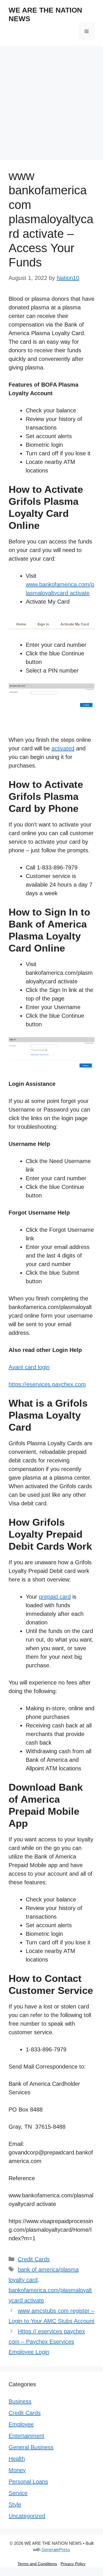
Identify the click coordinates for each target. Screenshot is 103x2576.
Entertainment (26, 2436)
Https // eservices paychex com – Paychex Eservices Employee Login (47, 2342)
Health (17, 2459)
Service (18, 2493)
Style (15, 2504)
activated (63, 748)
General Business (31, 2447)
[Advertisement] (51, 100)
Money (17, 2470)
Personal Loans (28, 2482)
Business (20, 2401)
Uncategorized (27, 2516)
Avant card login (29, 1367)
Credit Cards (34, 2259)
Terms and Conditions (37, 2564)
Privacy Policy (73, 2564)
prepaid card (55, 1597)
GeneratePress (56, 2550)
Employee (21, 2424)
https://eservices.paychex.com (47, 1384)
